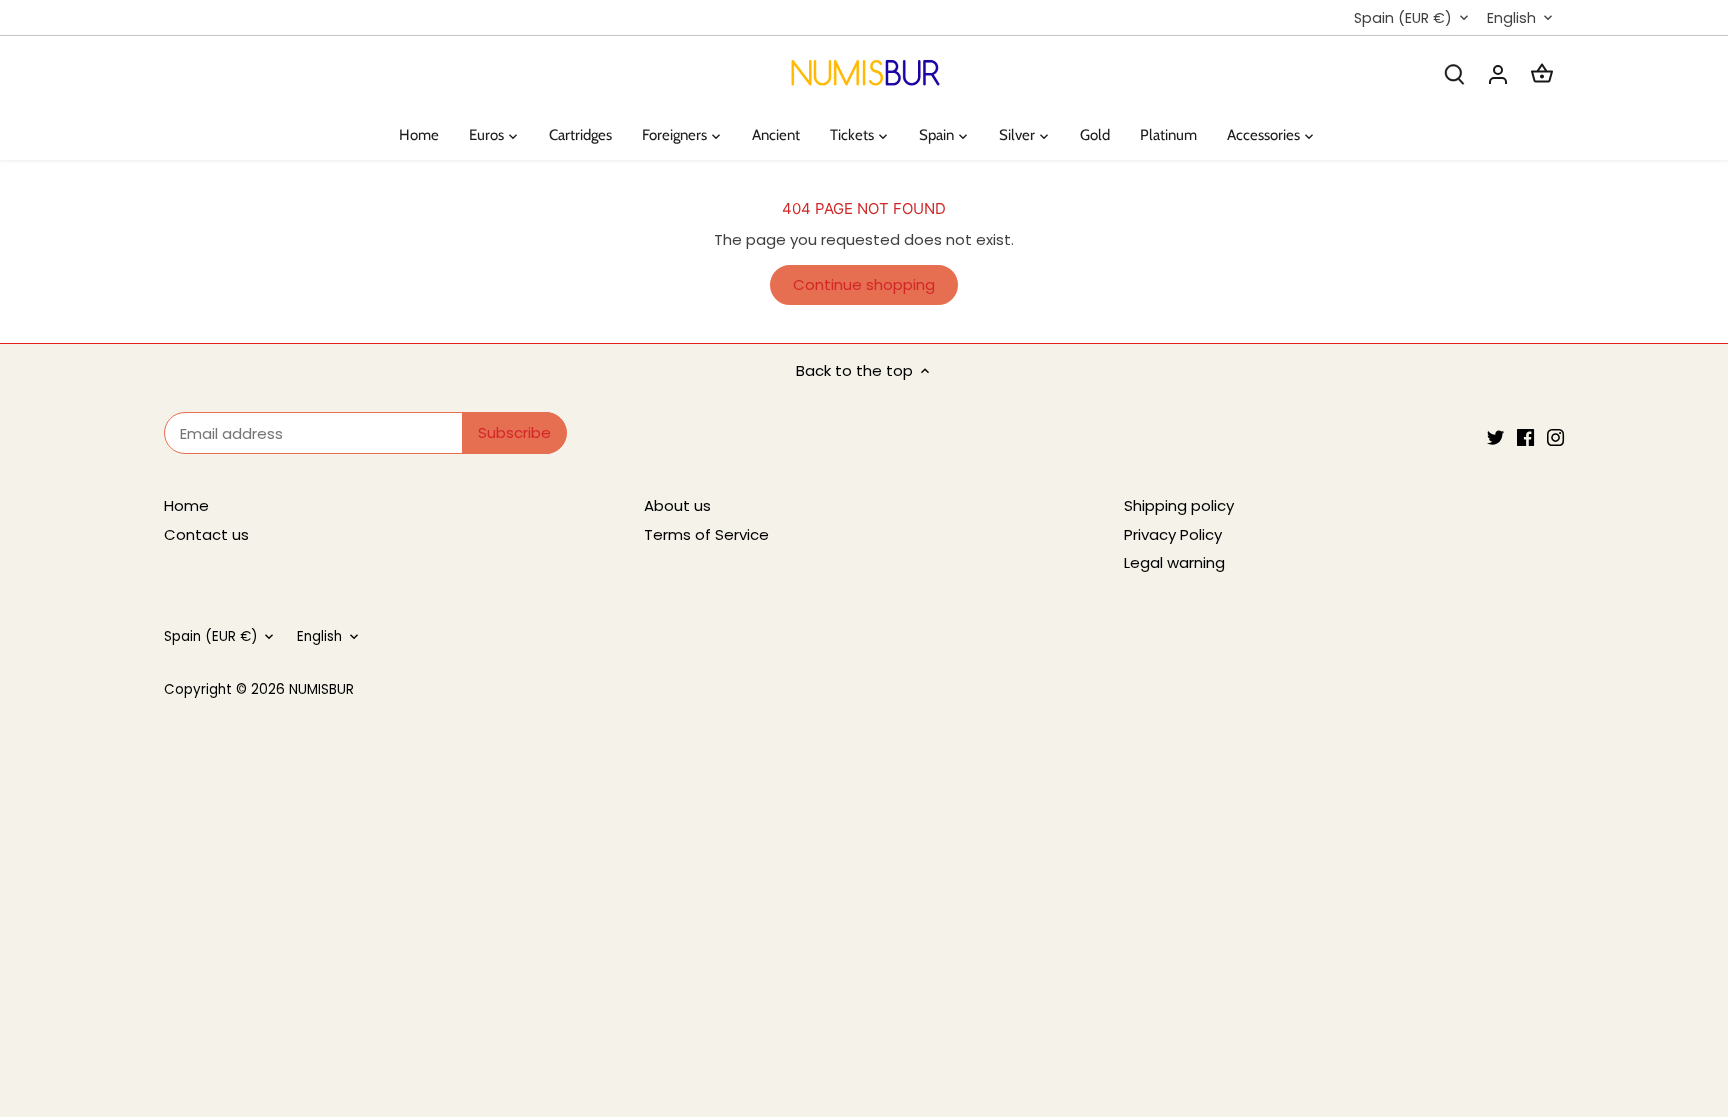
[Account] (1498, 73)
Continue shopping (864, 284)
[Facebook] (1525, 436)
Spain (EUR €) (1403, 18)
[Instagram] (1555, 436)
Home (186, 505)
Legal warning (1174, 562)
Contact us (206, 534)
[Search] (1454, 73)
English (1511, 18)
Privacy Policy (1173, 534)
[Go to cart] (1542, 73)
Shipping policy (1179, 505)
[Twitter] (1495, 436)
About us (677, 505)
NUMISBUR (321, 689)
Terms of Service (706, 534)
